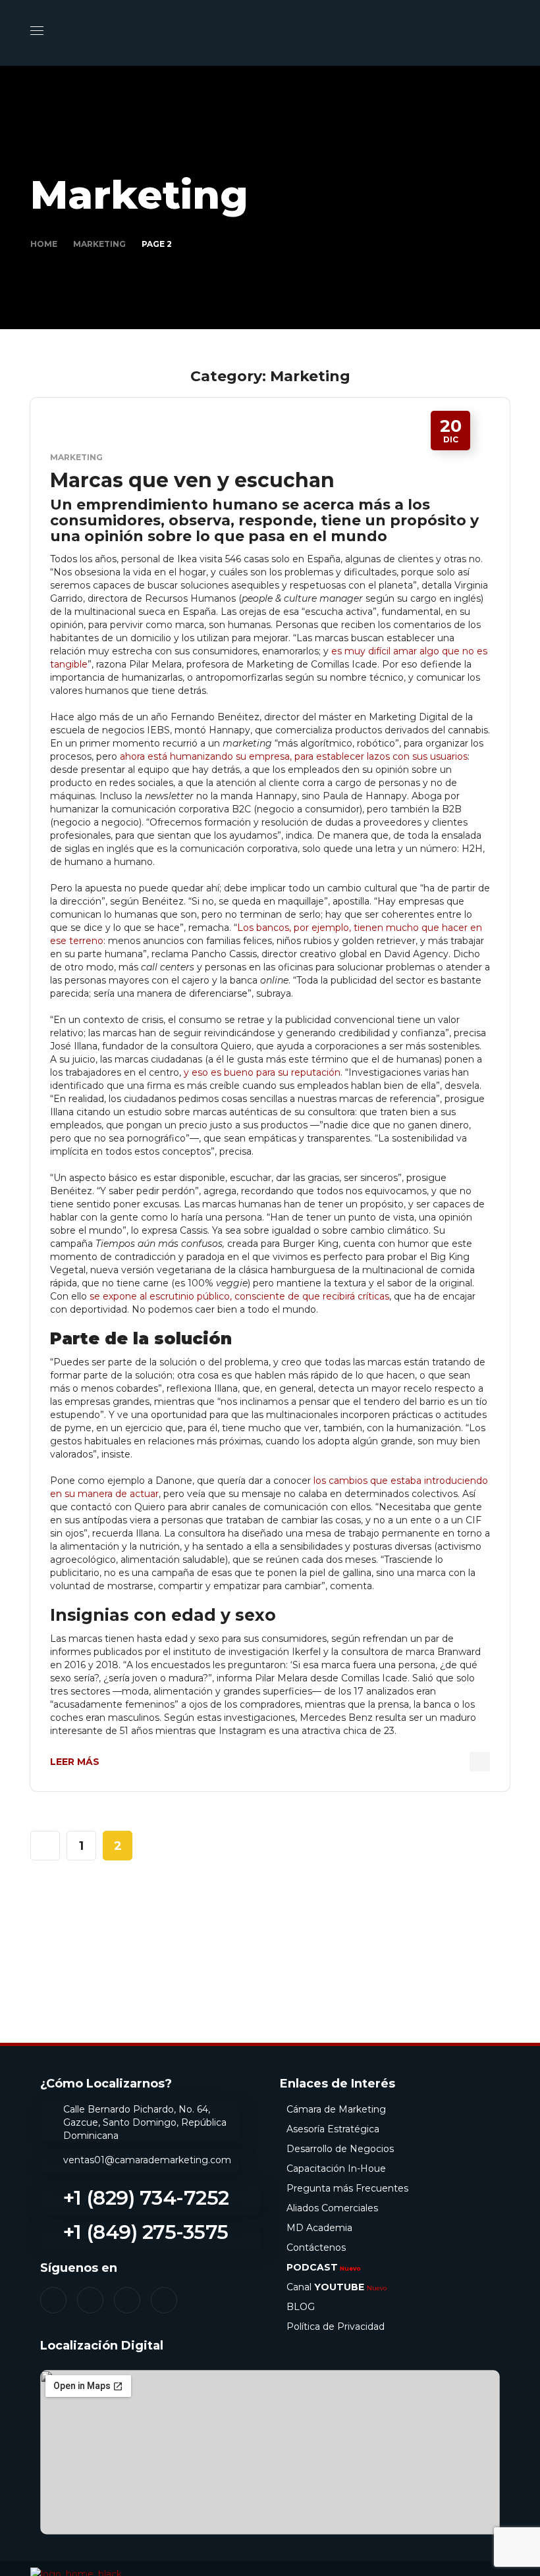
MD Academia (319, 2228)
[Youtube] (164, 2300)
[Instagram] (90, 2300)
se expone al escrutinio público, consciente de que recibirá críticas (239, 1296)
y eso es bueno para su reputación (262, 1072)
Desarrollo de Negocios (340, 2149)
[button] (504, 33)
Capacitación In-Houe (336, 2169)
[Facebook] (53, 2300)
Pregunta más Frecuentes (347, 2188)
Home (44, 244)
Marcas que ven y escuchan (192, 480)
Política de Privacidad (336, 2326)
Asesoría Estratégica (333, 2129)
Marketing (99, 244)
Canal (337, 2287)
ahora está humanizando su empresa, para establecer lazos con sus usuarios (294, 756)
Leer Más (75, 1762)
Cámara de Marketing (336, 2109)
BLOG (301, 2307)
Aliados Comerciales (332, 2208)
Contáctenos (316, 2247)
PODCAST (324, 2267)
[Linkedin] (127, 2300)
